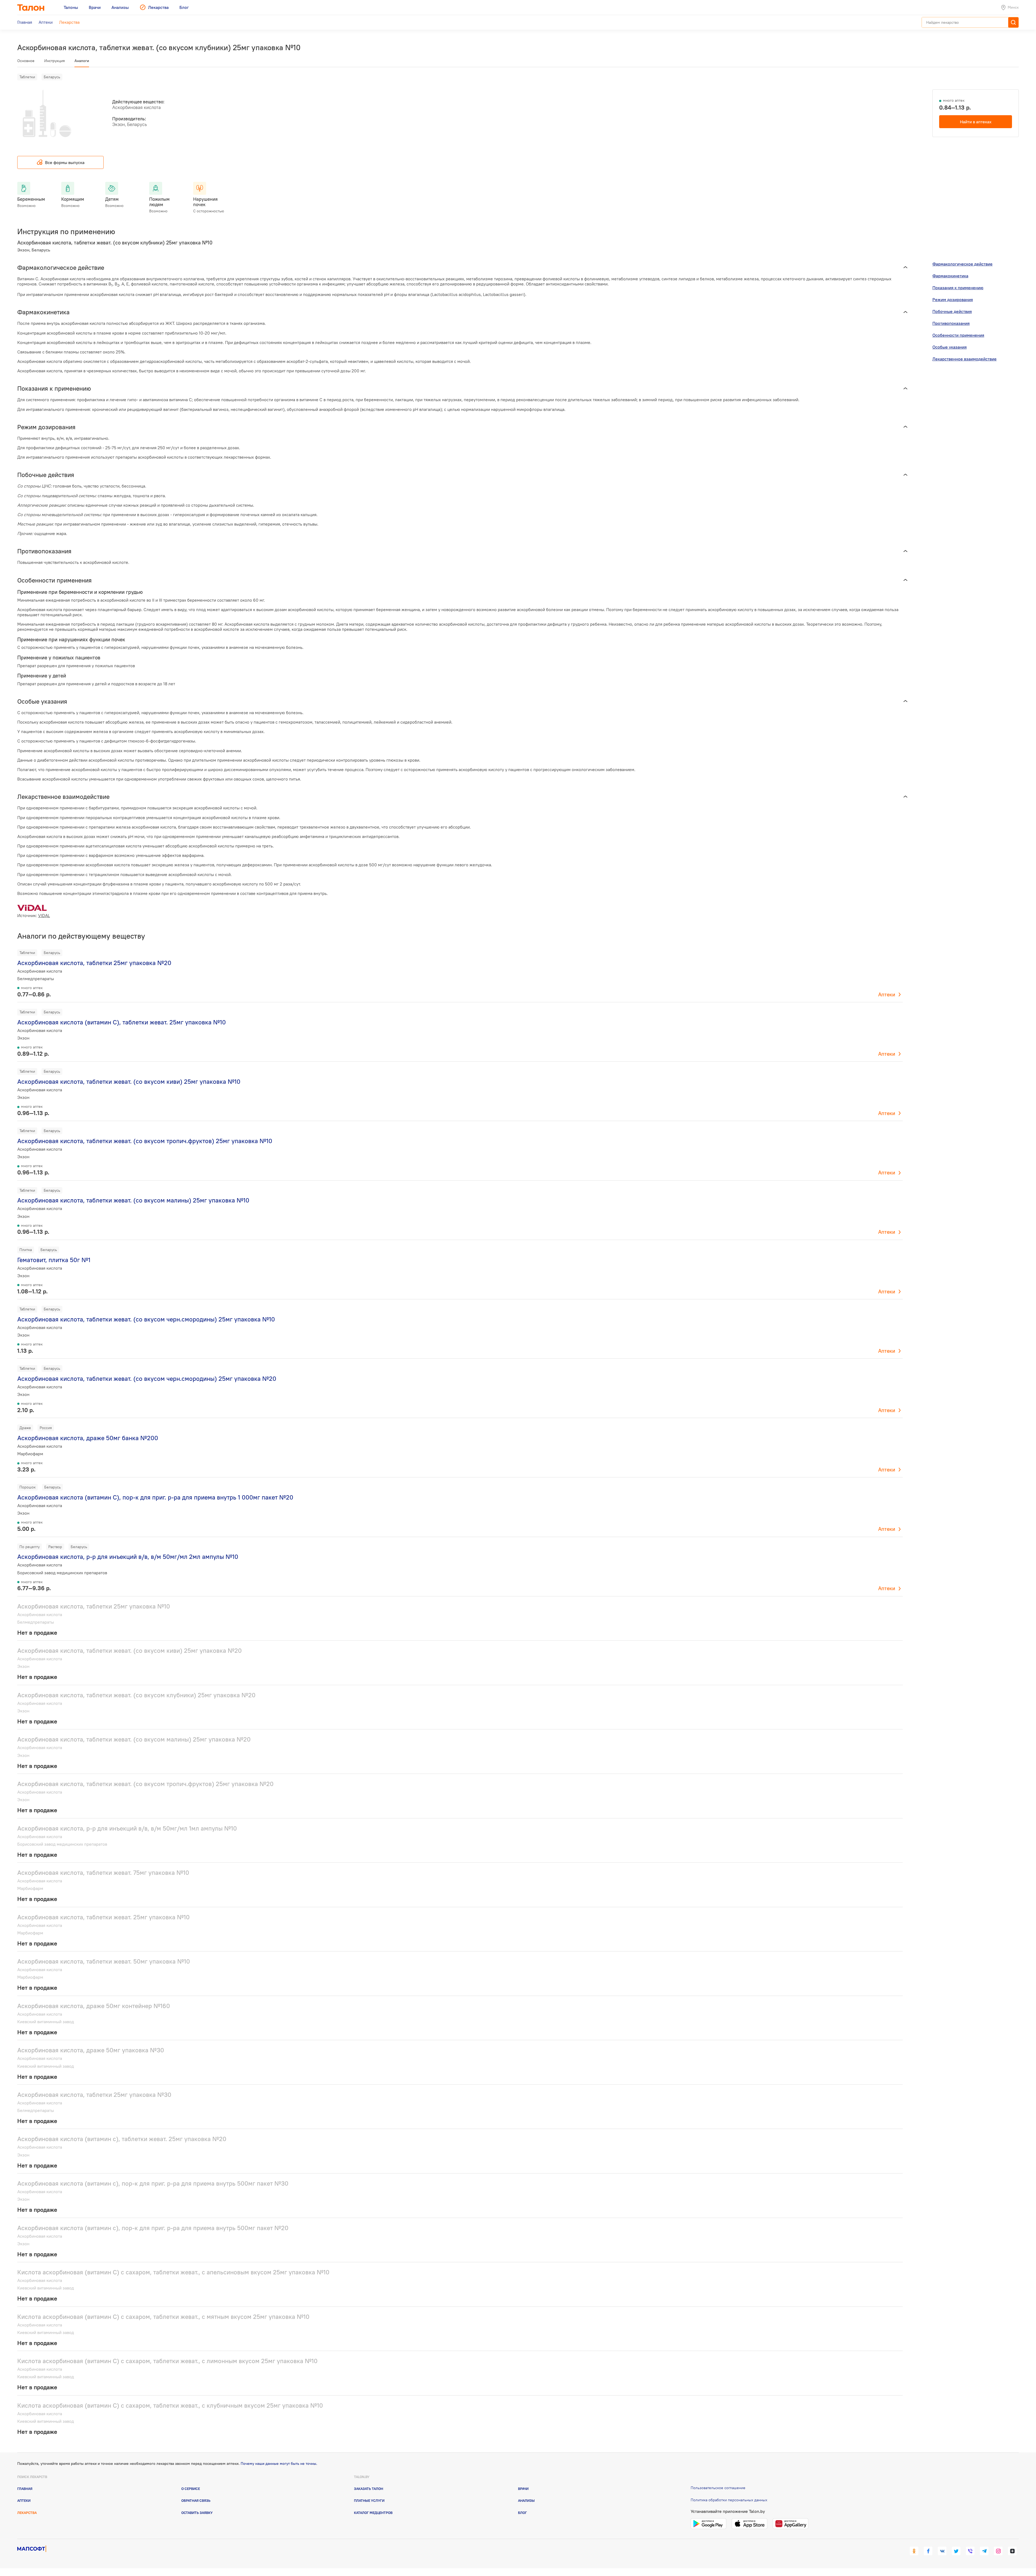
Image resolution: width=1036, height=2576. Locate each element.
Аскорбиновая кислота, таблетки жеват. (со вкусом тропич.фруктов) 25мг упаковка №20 (145, 1784)
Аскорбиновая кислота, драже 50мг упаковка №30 (91, 2050)
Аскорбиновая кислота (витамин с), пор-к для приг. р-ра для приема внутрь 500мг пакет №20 (153, 2228)
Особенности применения (958, 335)
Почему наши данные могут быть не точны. (279, 2463)
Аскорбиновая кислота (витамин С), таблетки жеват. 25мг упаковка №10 (122, 1022)
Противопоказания (951, 323)
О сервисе (191, 2489)
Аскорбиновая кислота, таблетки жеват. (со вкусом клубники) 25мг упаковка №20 (136, 1695)
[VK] (942, 2551)
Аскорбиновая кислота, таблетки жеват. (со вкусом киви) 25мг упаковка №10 (129, 1081)
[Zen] (1012, 2551)
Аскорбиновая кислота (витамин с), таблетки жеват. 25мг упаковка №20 (122, 2139)
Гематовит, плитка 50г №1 (54, 1260)
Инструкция (54, 61)
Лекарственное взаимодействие (965, 359)
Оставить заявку (197, 2513)
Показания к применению (958, 288)
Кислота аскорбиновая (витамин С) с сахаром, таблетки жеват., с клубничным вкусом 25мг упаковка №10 (170, 2405)
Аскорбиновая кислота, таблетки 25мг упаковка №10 (94, 1606)
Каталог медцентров (373, 2513)
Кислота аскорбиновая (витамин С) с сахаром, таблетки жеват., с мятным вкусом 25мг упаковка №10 (163, 2317)
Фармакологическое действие (962, 264)
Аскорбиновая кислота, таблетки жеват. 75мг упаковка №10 (103, 1873)
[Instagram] (998, 2551)
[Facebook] (928, 2551)
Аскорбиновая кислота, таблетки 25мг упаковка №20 (94, 963)
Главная (25, 2489)
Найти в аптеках (976, 122)
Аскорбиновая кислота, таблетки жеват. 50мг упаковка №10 (104, 1961)
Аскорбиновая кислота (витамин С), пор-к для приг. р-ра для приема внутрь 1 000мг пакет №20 (155, 1497)
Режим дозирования (953, 299)
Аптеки (887, 994)
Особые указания (950, 347)
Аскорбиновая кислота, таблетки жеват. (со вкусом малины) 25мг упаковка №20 (134, 1739)
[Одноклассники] (914, 2551)
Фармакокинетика (950, 276)
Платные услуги (369, 2500)
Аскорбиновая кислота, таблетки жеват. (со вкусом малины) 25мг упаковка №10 (133, 1200)
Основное (26, 61)
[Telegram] (984, 2551)
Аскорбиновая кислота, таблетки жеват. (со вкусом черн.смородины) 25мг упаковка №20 (147, 1379)
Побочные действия (952, 311)
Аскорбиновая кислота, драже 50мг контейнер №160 (94, 2006)
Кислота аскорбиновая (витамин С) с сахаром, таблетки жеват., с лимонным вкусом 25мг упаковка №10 (167, 2361)
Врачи (523, 2489)
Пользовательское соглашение (718, 2488)
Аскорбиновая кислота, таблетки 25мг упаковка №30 (94, 2095)
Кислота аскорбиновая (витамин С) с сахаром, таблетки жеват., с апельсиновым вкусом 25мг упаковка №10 (173, 2272)
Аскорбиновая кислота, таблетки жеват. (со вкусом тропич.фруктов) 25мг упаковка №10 (145, 1141)
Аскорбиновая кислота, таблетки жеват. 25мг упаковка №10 (103, 1917)
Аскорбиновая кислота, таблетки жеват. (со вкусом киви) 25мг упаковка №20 (129, 1650)
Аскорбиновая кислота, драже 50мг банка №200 (88, 1438)
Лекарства (27, 2513)
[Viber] (970, 2551)
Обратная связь (196, 2500)
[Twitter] (956, 2551)
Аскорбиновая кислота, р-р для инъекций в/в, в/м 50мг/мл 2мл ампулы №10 (128, 1557)
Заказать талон (369, 2489)
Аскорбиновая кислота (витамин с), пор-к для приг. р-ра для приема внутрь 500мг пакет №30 (153, 2183)
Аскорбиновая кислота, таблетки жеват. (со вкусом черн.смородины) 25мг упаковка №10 (146, 1319)
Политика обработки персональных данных (729, 2500)
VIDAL (44, 915)
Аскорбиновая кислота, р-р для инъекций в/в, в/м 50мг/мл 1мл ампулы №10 (127, 1828)
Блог (522, 2513)
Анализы (526, 2500)
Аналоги (82, 61)
